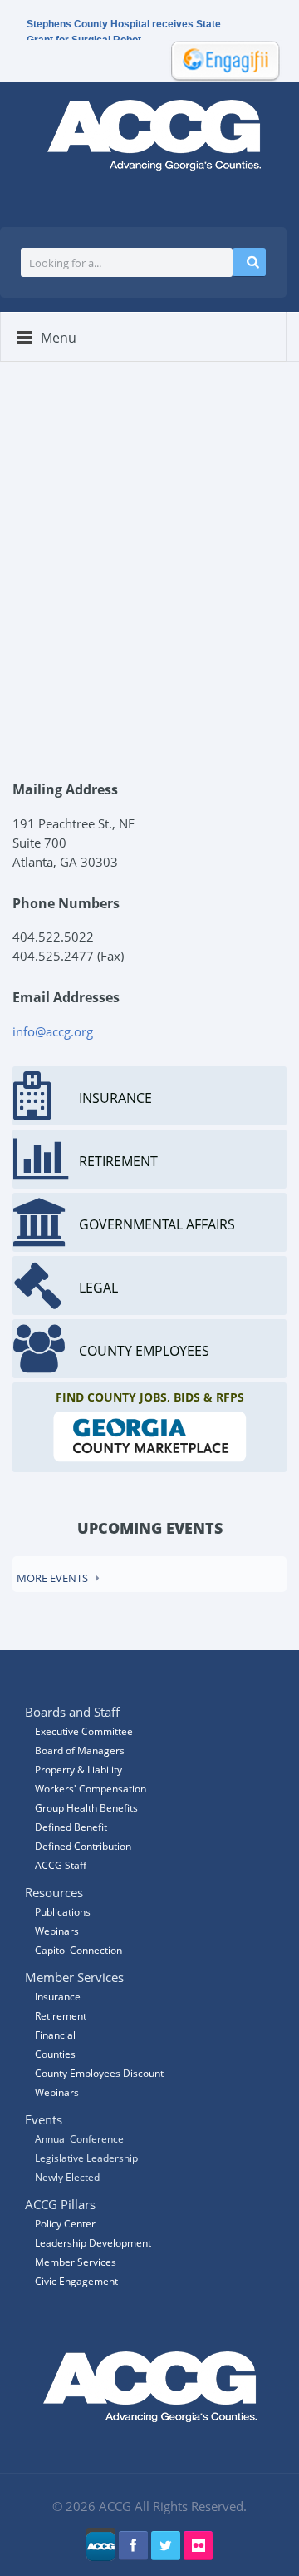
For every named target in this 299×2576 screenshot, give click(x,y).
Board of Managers (80, 1750)
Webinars (57, 2092)
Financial (55, 2035)
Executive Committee (84, 1731)
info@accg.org (53, 1031)
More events (52, 1578)
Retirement (61, 2016)
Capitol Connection (78, 1950)
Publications (63, 1912)
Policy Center (65, 2224)
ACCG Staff (61, 1865)
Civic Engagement (76, 2281)
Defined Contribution (83, 1846)
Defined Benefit (71, 1827)
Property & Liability (78, 1770)
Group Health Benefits (86, 1808)
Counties (55, 2054)
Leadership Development (93, 2243)
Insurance (58, 1997)
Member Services (76, 2262)
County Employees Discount (99, 2073)
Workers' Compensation (91, 1789)
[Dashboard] (220, 59)
